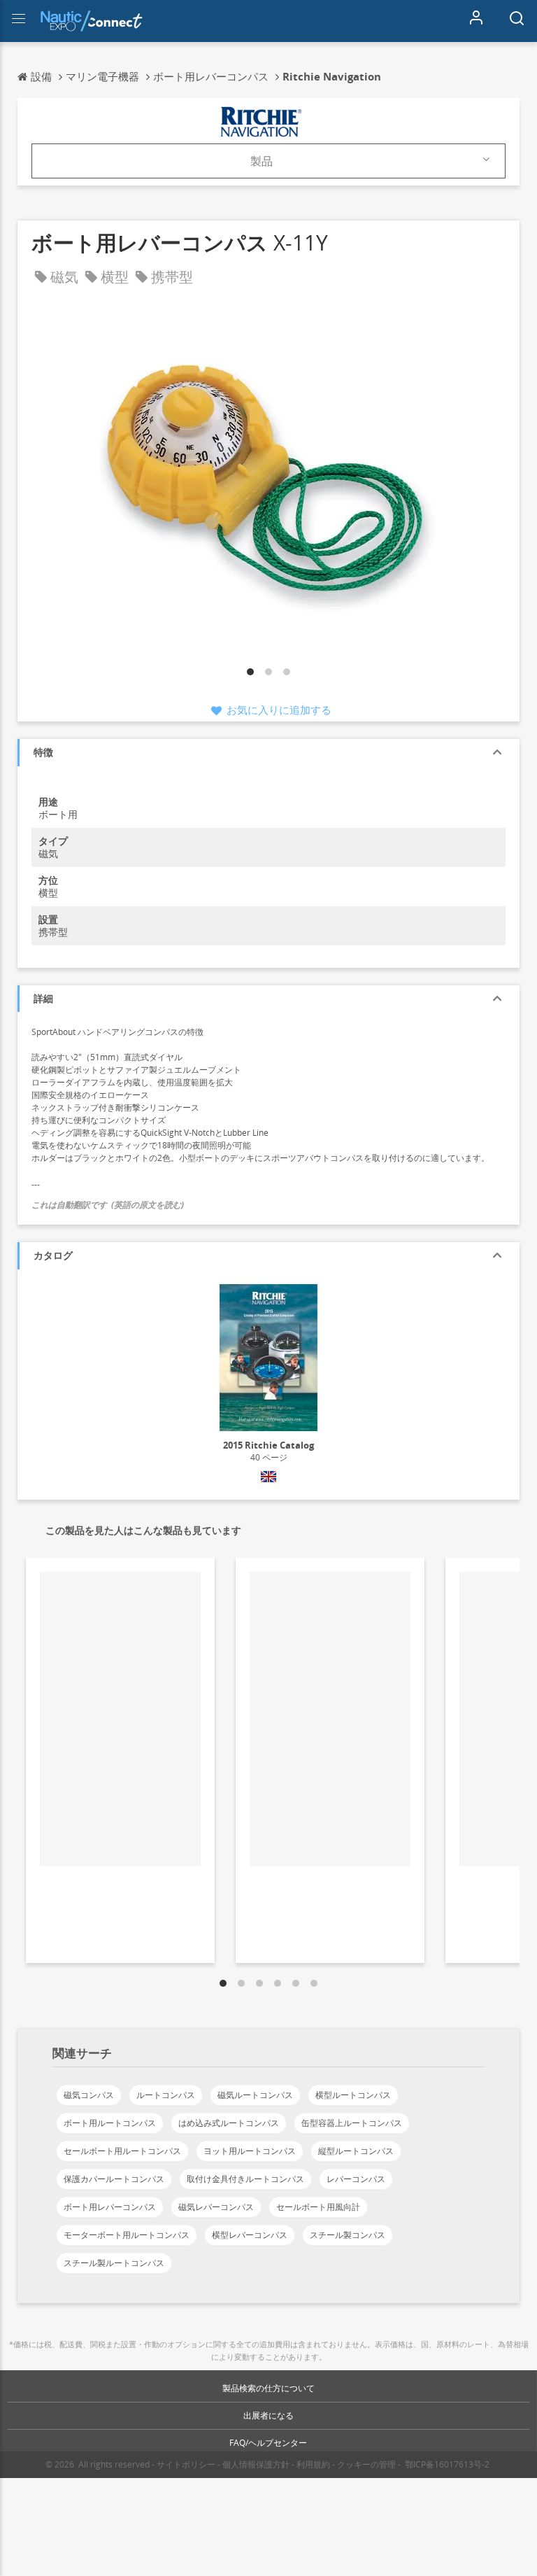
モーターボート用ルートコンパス (127, 2235)
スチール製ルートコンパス (114, 2263)
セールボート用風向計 (318, 2207)
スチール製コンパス (348, 2235)
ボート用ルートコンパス (110, 2123)
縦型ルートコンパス (356, 2151)
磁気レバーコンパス (216, 2207)
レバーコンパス (356, 2179)
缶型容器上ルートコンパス (352, 2123)
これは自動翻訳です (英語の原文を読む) (108, 1205)
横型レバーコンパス (250, 2235)
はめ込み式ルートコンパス (229, 2123)
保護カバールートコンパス (114, 2179)
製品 (262, 161)
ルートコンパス (166, 2095)
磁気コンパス (89, 2095)
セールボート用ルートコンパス (122, 2151)
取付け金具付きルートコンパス (245, 2179)
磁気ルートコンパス (255, 2095)
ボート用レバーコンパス (110, 2207)
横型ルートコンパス (353, 2095)
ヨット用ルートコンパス (250, 2151)
